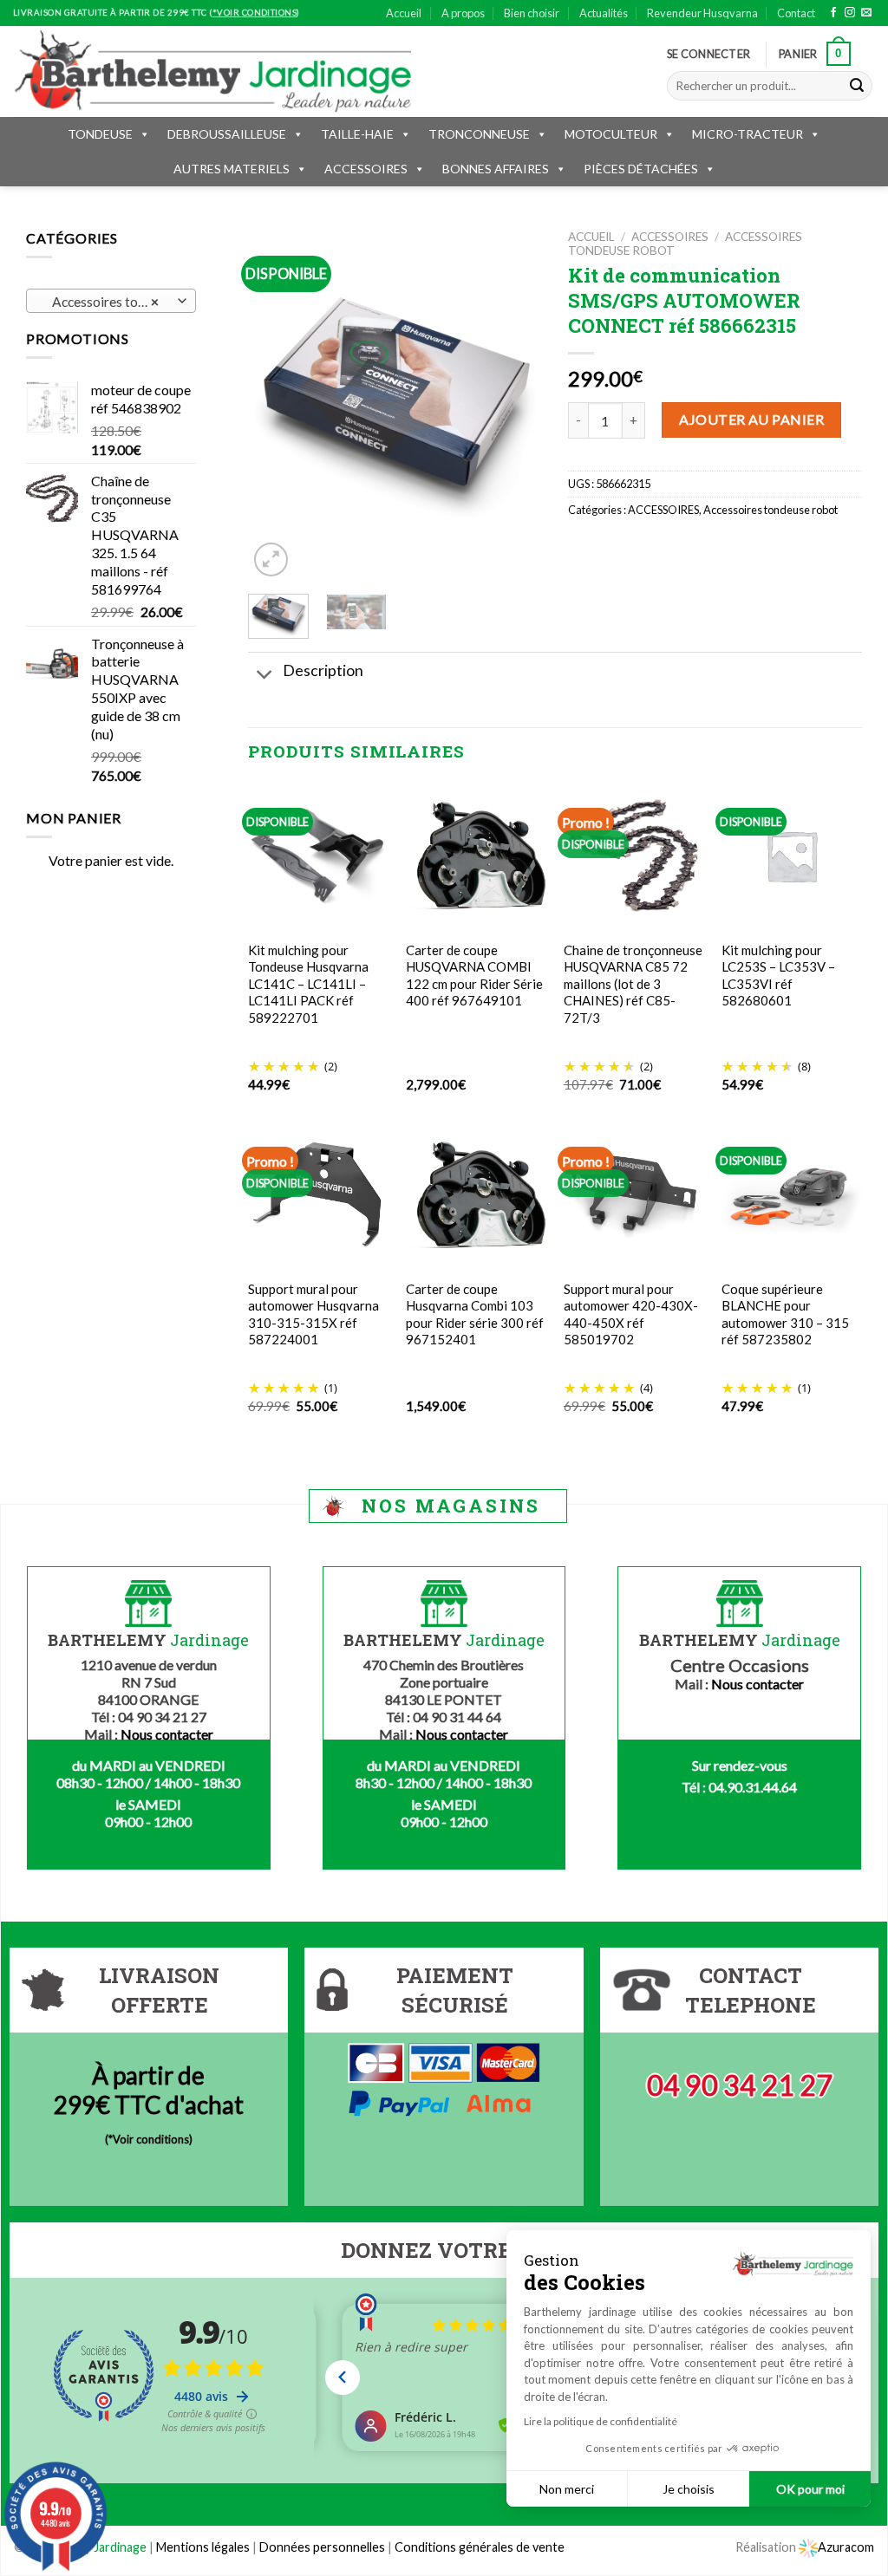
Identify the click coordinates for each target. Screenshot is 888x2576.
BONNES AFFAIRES (496, 169)
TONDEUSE (100, 134)
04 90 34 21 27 (740, 2085)
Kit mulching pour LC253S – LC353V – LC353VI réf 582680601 (778, 976)
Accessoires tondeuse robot (770, 510)
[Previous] (276, 405)
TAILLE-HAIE (357, 134)
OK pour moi (810, 2489)
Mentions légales (203, 2547)
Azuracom (846, 2547)
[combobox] (111, 301)
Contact (796, 13)
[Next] (514, 405)
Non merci (567, 2489)
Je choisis (689, 2489)
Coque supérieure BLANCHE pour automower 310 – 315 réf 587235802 (785, 1314)
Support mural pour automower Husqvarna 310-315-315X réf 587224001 (313, 1314)
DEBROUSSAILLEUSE (227, 134)
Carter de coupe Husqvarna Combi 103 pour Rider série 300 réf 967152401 (475, 1314)
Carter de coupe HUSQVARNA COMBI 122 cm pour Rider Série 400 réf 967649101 (474, 976)
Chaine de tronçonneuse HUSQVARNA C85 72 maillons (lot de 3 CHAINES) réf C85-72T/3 (633, 984)
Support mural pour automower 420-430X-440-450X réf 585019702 (631, 1314)
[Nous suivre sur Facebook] (833, 13)
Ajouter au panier (751, 419)
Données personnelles (323, 2547)
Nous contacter (167, 1734)
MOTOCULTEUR (611, 134)
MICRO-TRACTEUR (748, 134)
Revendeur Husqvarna (702, 13)
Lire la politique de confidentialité (601, 2421)
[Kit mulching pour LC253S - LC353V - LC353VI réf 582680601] (792, 855)
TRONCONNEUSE (479, 134)
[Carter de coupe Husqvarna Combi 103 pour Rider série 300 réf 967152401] (476, 1195)
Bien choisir (532, 13)
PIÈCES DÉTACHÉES (641, 169)
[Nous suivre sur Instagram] (850, 13)
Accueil (404, 13)
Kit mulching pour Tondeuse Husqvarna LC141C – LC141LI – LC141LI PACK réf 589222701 (308, 984)
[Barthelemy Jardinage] (212, 71)
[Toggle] (265, 677)
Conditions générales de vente (480, 2547)
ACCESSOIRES (366, 169)
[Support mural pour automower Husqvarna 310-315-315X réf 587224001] (318, 1194)
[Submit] (857, 86)
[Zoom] (271, 559)
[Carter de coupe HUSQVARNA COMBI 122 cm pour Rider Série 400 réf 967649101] (476, 855)
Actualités (604, 13)
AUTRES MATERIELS (232, 169)
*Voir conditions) (150, 2139)
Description (323, 670)
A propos (463, 13)
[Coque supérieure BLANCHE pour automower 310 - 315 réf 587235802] (792, 1195)
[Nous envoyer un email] (866, 13)
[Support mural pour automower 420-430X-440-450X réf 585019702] (634, 1195)
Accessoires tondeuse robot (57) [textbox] (111, 302)
